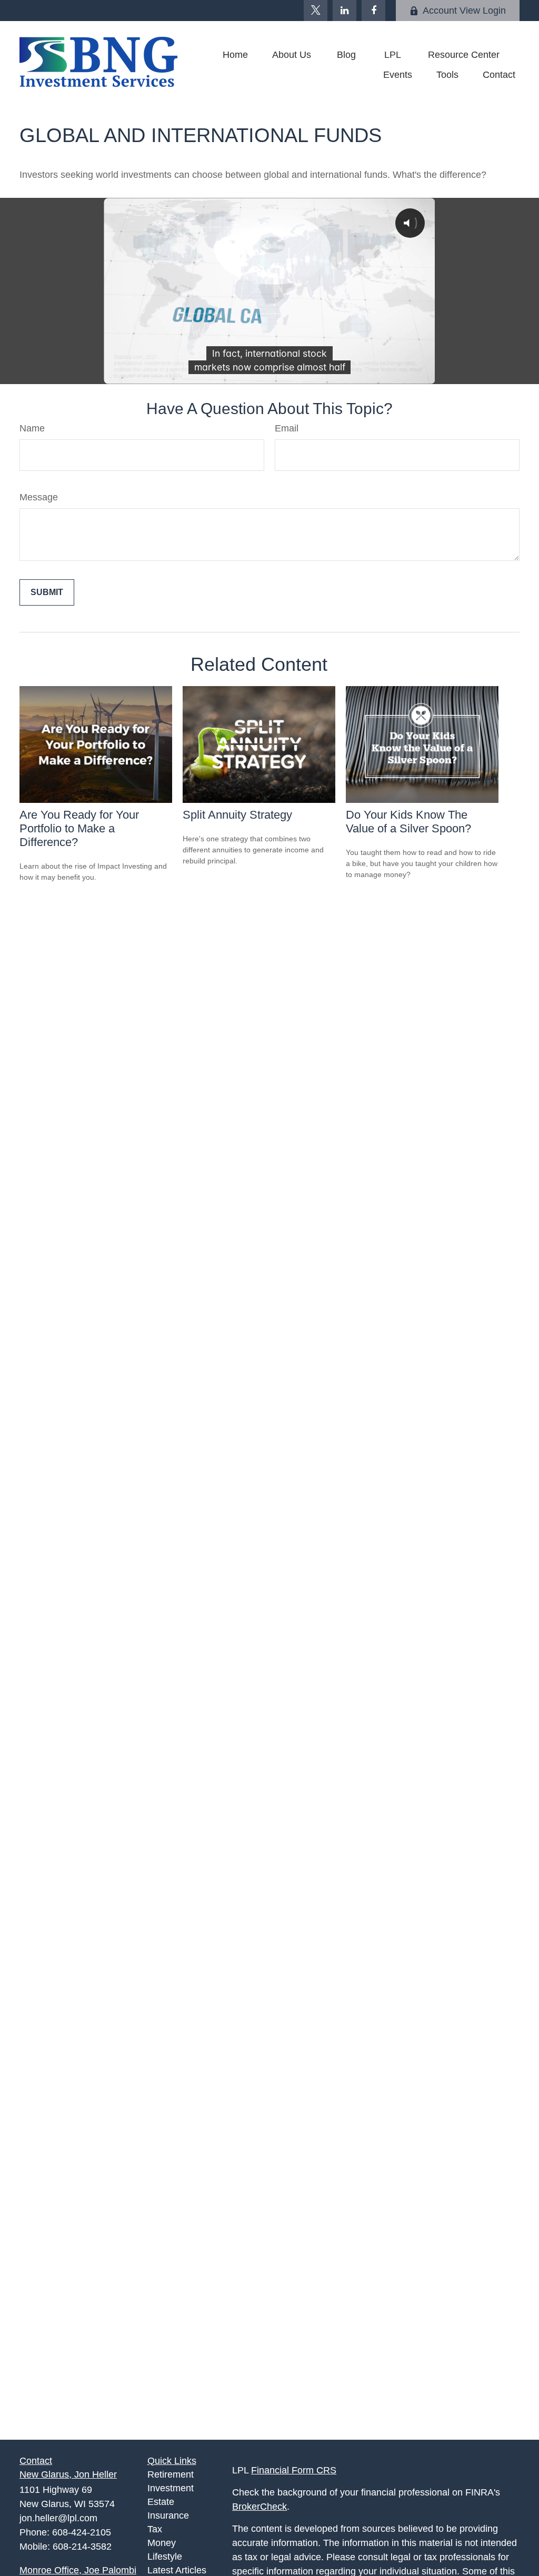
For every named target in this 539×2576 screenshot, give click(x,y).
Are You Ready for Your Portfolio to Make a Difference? (79, 828)
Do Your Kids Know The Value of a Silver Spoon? (408, 822)
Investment (171, 2488)
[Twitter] (316, 11)
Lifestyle (165, 2557)
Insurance (168, 2515)
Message (39, 497)
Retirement (171, 2474)
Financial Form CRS (294, 2470)
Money (162, 2543)
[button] (235, 55)
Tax (155, 2529)
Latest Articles (177, 2570)
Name (32, 428)
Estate (161, 2502)
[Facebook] (373, 11)
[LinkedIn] (345, 11)
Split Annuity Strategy (237, 815)
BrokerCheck (259, 2507)
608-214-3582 (82, 2547)
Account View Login (464, 11)
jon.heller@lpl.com (58, 2518)
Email (287, 428)
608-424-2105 (82, 2532)
